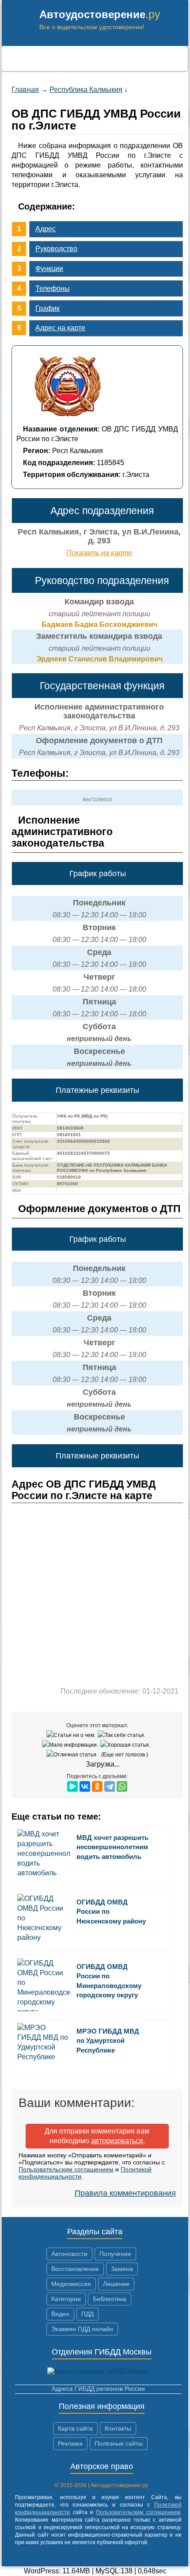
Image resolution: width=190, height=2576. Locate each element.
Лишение (116, 2284)
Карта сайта (75, 2428)
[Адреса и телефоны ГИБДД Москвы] (98, 2371)
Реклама (70, 2443)
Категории (66, 2299)
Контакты (118, 2428)
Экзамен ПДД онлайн (82, 2329)
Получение (115, 2254)
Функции (49, 269)
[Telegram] (110, 1786)
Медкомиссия (71, 2284)
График (47, 308)
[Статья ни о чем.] (72, 1735)
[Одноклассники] (97, 1786)
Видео (60, 2314)
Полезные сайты (119, 2443)
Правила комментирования (125, 2193)
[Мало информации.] (71, 1745)
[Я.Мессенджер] (72, 1786)
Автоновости (69, 2254)
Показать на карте (99, 553)
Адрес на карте (60, 328)
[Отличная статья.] (73, 1755)
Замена (122, 2269)
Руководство (56, 249)
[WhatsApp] (122, 1786)
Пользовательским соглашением (66, 2169)
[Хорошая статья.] (126, 1745)
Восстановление (75, 2269)
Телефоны (53, 288)
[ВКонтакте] (85, 1786)
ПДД (87, 2314)
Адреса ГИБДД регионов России (98, 2389)
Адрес (46, 229)
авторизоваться (117, 2141)
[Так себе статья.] (123, 1735)
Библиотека (110, 2299)
